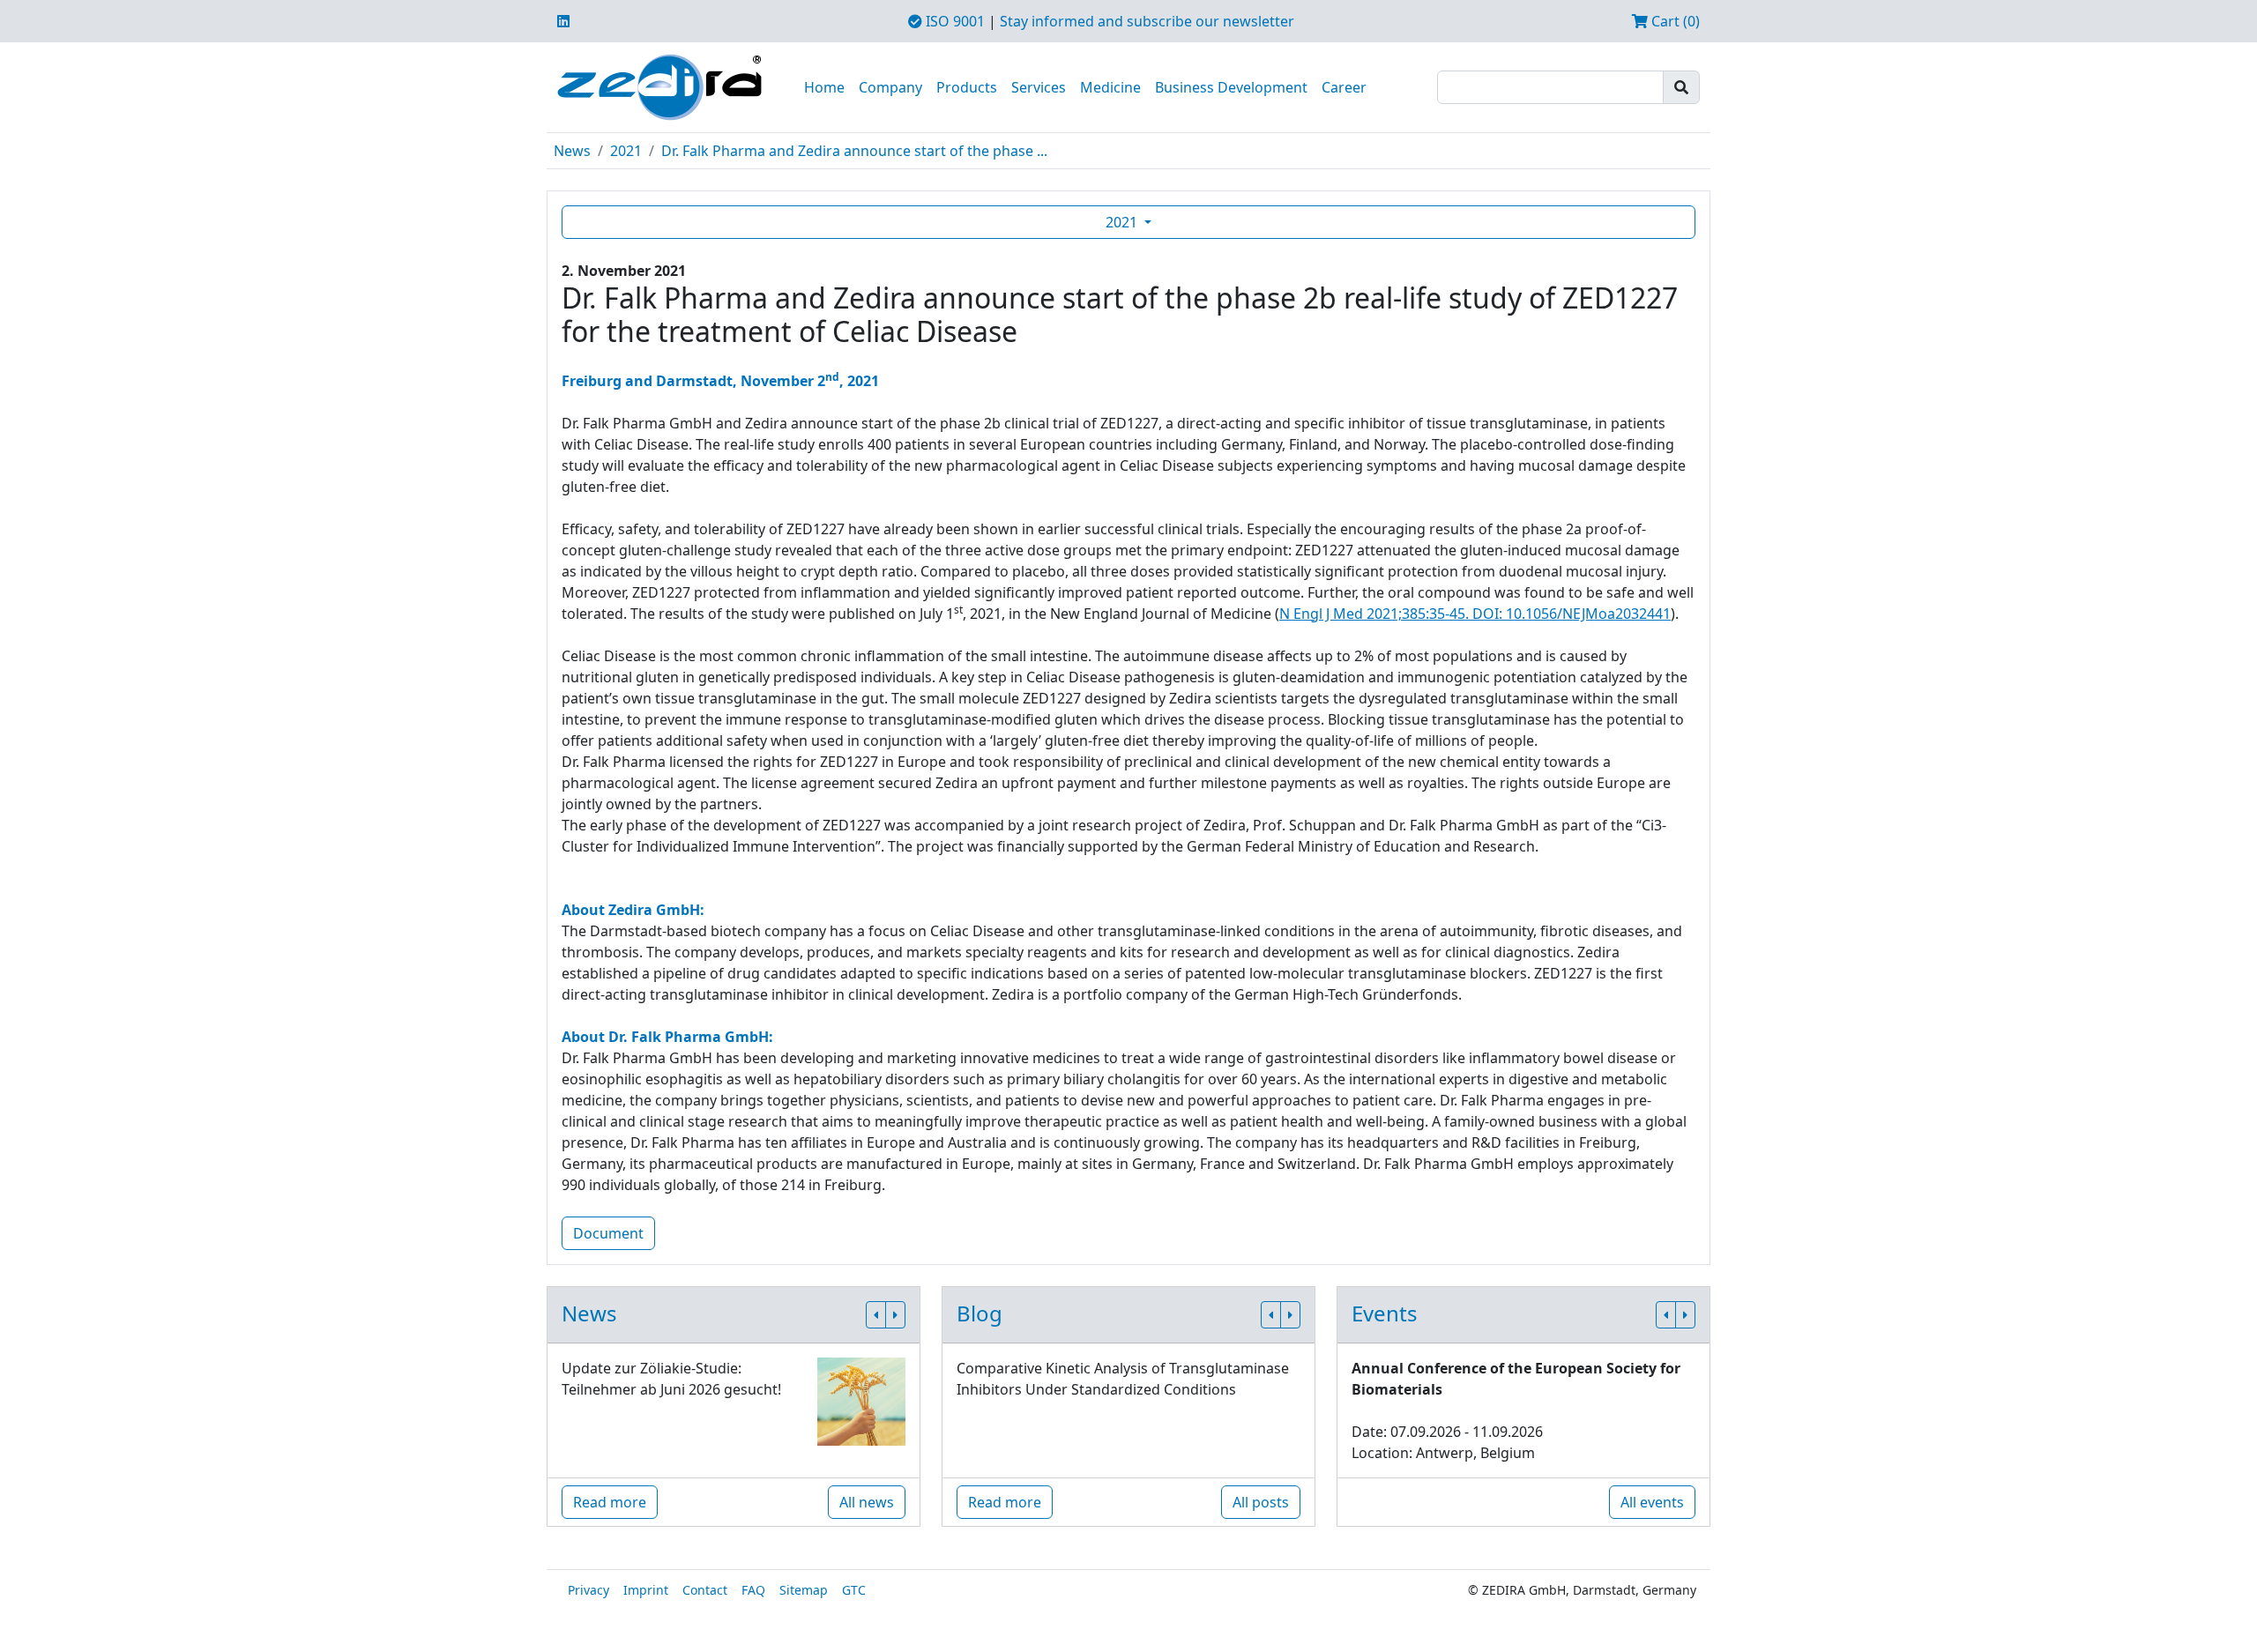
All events (1652, 1502)
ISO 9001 (953, 21)
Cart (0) (1674, 21)
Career (1344, 87)
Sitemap (804, 1590)
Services (1039, 87)
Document (608, 1233)
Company (890, 87)
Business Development (1231, 87)
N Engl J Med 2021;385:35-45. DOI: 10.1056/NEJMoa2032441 (1475, 614)
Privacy (588, 1590)
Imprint (646, 1590)
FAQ (753, 1590)
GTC (854, 1590)
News (572, 151)
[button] (876, 1315)
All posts (1261, 1502)
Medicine (1110, 87)
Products (967, 87)
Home (824, 87)
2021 (626, 151)
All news (867, 1502)
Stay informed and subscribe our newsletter (1147, 21)
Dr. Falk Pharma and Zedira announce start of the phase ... (854, 151)
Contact (705, 1590)
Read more (610, 1502)
